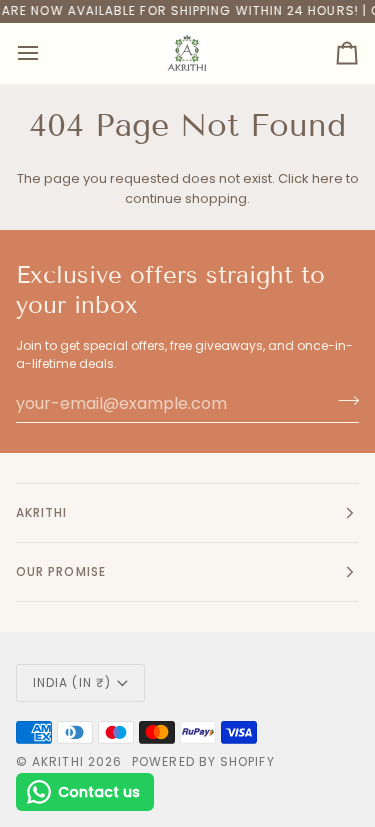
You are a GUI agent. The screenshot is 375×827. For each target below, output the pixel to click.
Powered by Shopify (203, 761)
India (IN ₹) (72, 682)
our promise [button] (61, 571)
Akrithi (58, 761)
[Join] (342, 401)
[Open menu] (46, 53)
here (327, 178)
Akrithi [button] (42, 512)
